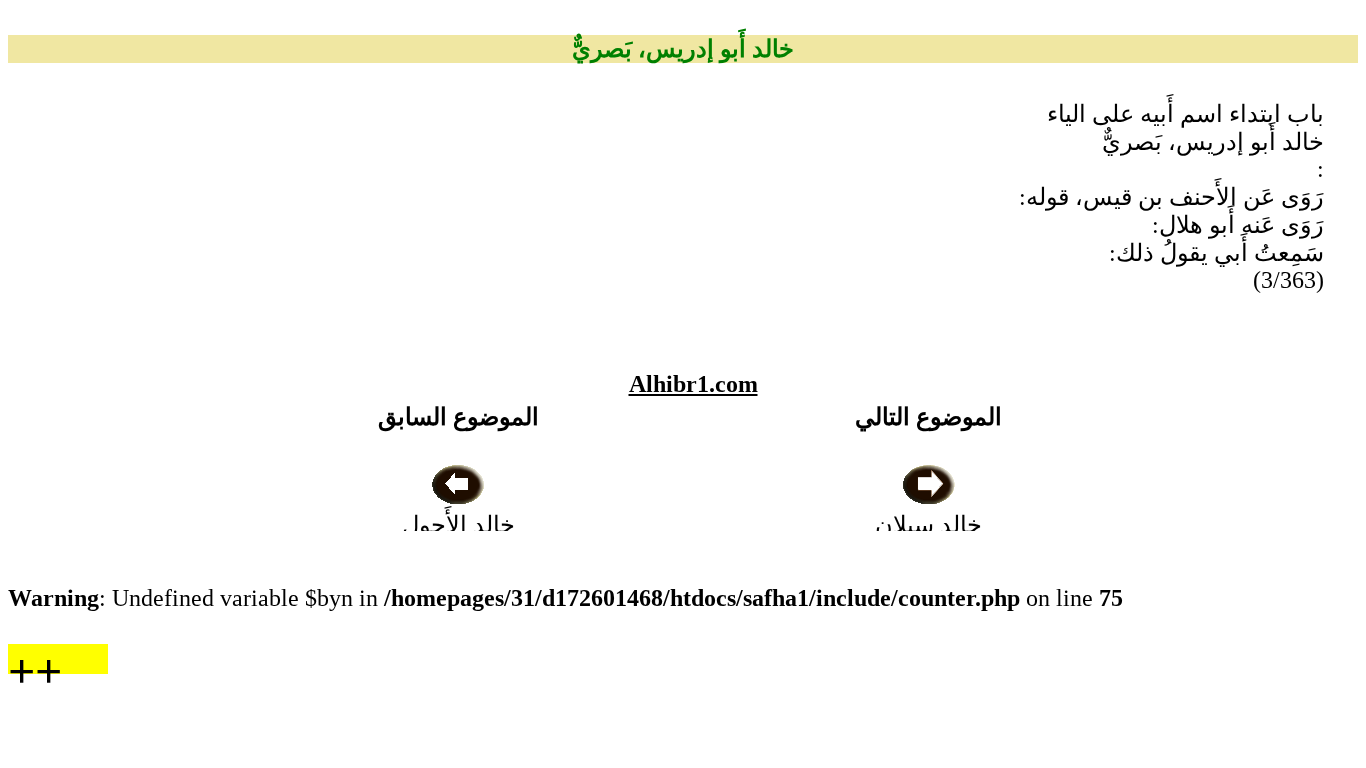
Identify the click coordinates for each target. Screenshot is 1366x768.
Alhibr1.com (693, 384)
